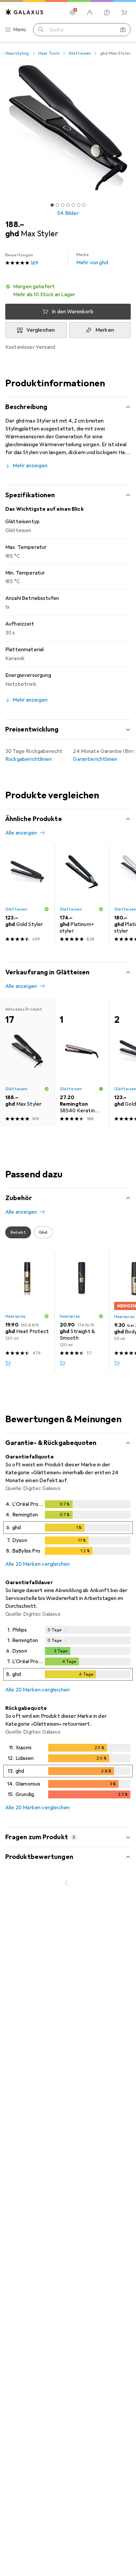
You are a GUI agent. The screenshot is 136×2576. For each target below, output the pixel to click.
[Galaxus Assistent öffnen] (107, 13)
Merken (105, 330)
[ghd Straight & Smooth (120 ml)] (82, 1311)
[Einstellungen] (73, 13)
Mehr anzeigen (30, 466)
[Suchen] (41, 30)
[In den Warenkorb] (8, 1363)
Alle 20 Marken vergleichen (37, 1564)
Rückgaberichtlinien (29, 759)
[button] (68, 291)
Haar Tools (49, 53)
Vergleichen (41, 330)
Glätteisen (80, 53)
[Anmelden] (90, 13)
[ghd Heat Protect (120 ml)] (27, 1311)
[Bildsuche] (123, 30)
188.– (15, 224)
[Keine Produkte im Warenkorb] (124, 13)
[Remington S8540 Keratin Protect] (82, 1062)
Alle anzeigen (21, 833)
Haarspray (16, 1316)
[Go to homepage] (24, 12)
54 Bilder (68, 213)
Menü (20, 30)
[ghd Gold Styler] (27, 896)
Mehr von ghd (92, 259)
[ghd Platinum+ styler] (82, 896)
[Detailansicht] (68, 1529)
